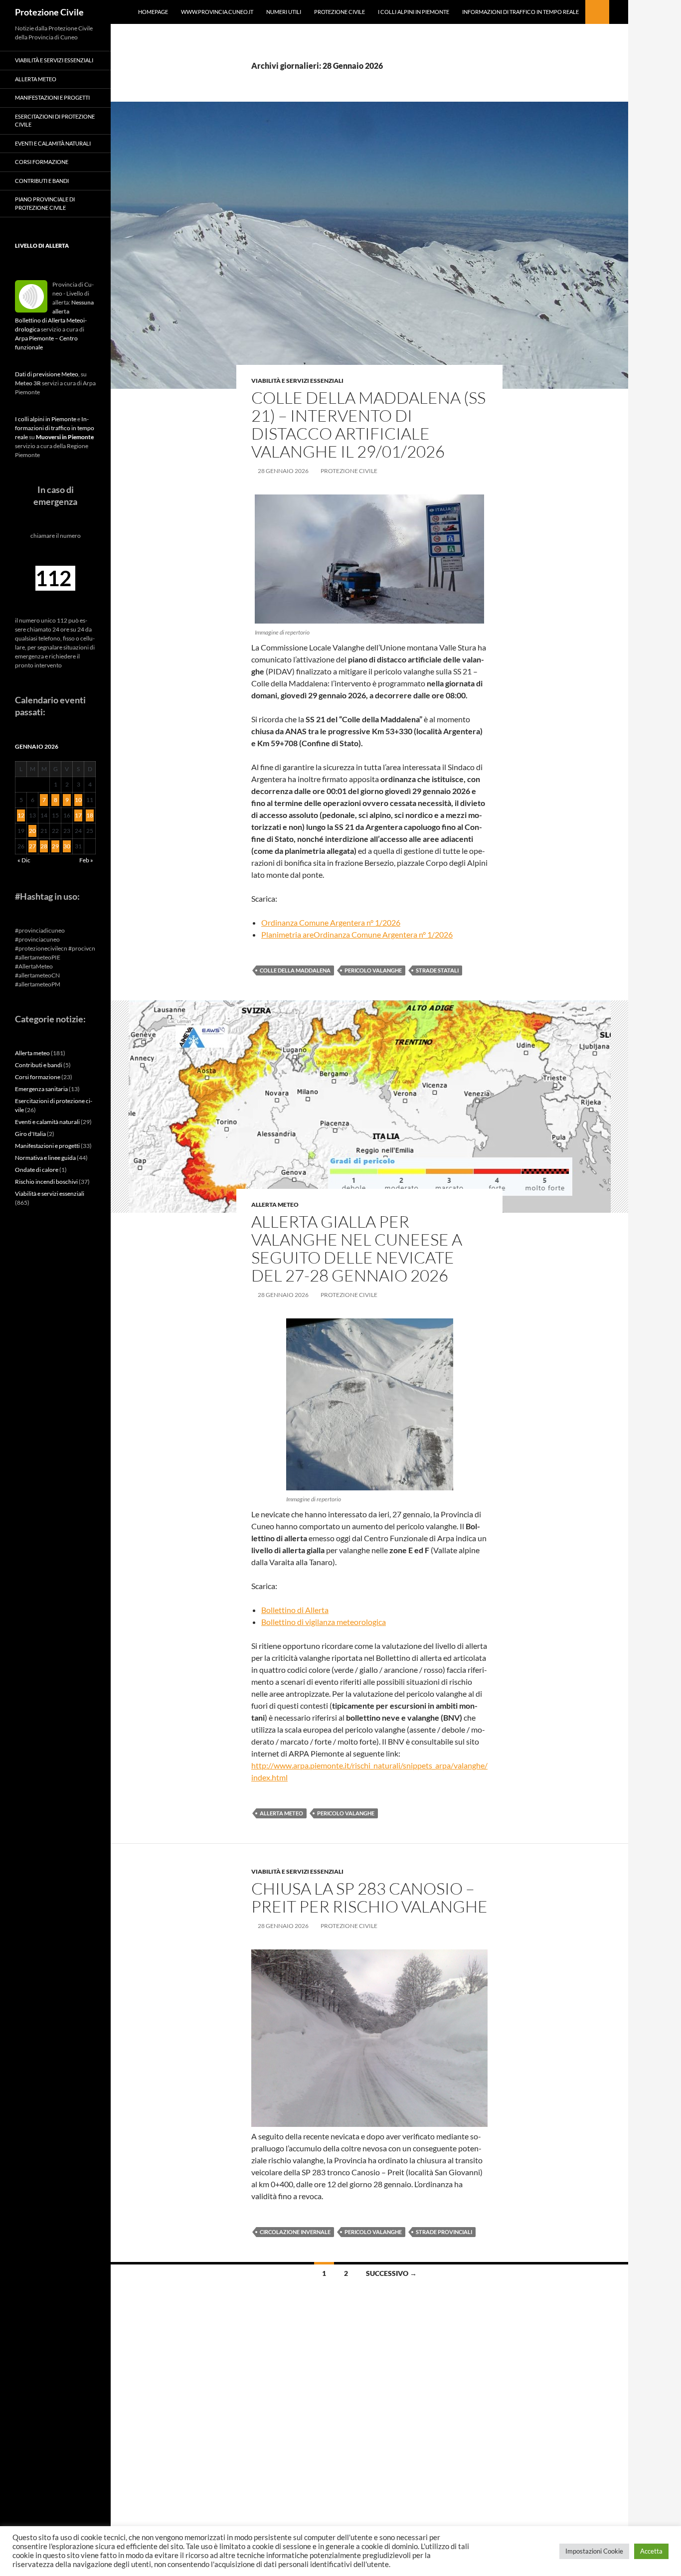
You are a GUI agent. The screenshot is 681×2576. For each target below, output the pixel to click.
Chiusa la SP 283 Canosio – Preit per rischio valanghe (369, 1897)
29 (55, 846)
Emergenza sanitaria (41, 1089)
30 (67, 846)
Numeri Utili (284, 12)
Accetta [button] (651, 2551)
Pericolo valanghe (373, 970)
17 (78, 815)
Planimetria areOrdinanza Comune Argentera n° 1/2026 (357, 934)
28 (44, 846)
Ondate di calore (37, 1170)
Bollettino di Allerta (295, 1610)
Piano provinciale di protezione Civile (45, 203)
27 (32, 846)
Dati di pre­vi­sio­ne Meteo (47, 374)
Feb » (86, 860)
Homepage (153, 12)
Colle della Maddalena (295, 970)
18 (90, 815)
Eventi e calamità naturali (53, 143)
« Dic (24, 860)
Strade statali (437, 970)
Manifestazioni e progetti (52, 97)
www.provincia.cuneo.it (217, 12)
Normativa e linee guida (45, 1158)
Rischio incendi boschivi (46, 1182)
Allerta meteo (275, 1205)
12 (21, 815)
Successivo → (391, 2273)
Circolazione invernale (295, 2232)
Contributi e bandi (42, 181)
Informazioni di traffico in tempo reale (520, 12)
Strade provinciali (444, 2232)
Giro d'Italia (30, 1134)
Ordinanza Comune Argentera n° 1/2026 (331, 922)
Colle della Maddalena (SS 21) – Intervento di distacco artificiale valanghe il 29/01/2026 (368, 424)
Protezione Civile (49, 12)
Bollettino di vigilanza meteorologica (324, 1622)
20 (32, 831)
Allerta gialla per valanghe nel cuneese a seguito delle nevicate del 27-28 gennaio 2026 (357, 1248)
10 (78, 800)
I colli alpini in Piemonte (414, 12)
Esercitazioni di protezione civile (55, 121)
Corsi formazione (42, 162)
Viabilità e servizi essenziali (297, 381)
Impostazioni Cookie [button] (594, 2551)
